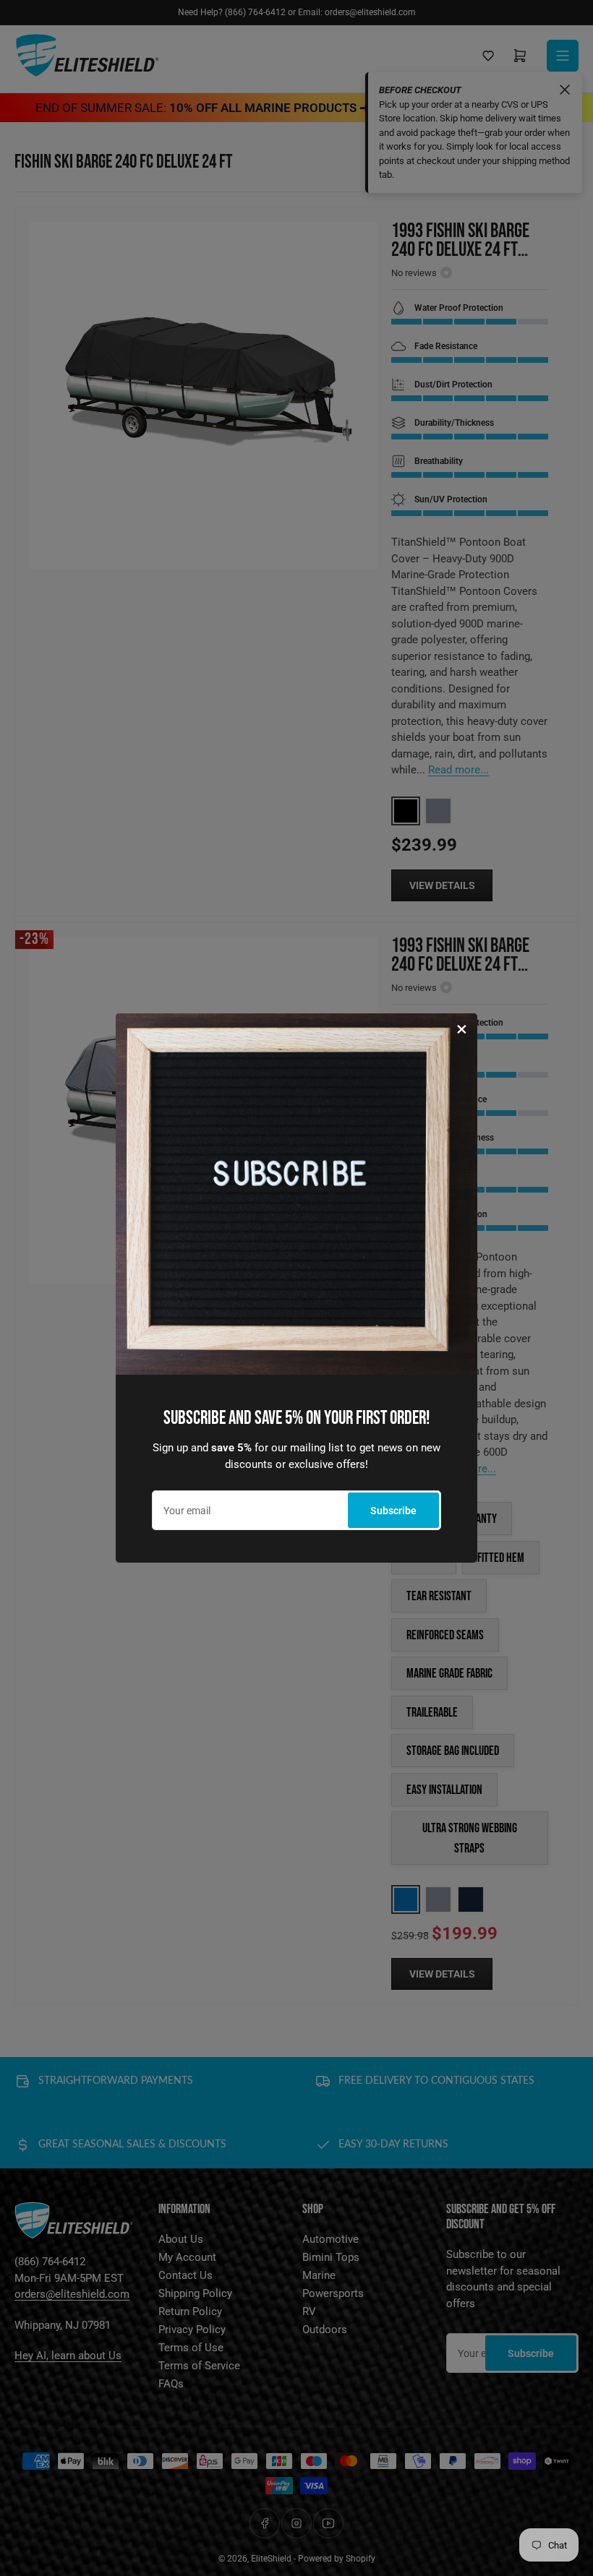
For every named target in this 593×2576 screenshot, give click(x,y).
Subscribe (393, 1511)
